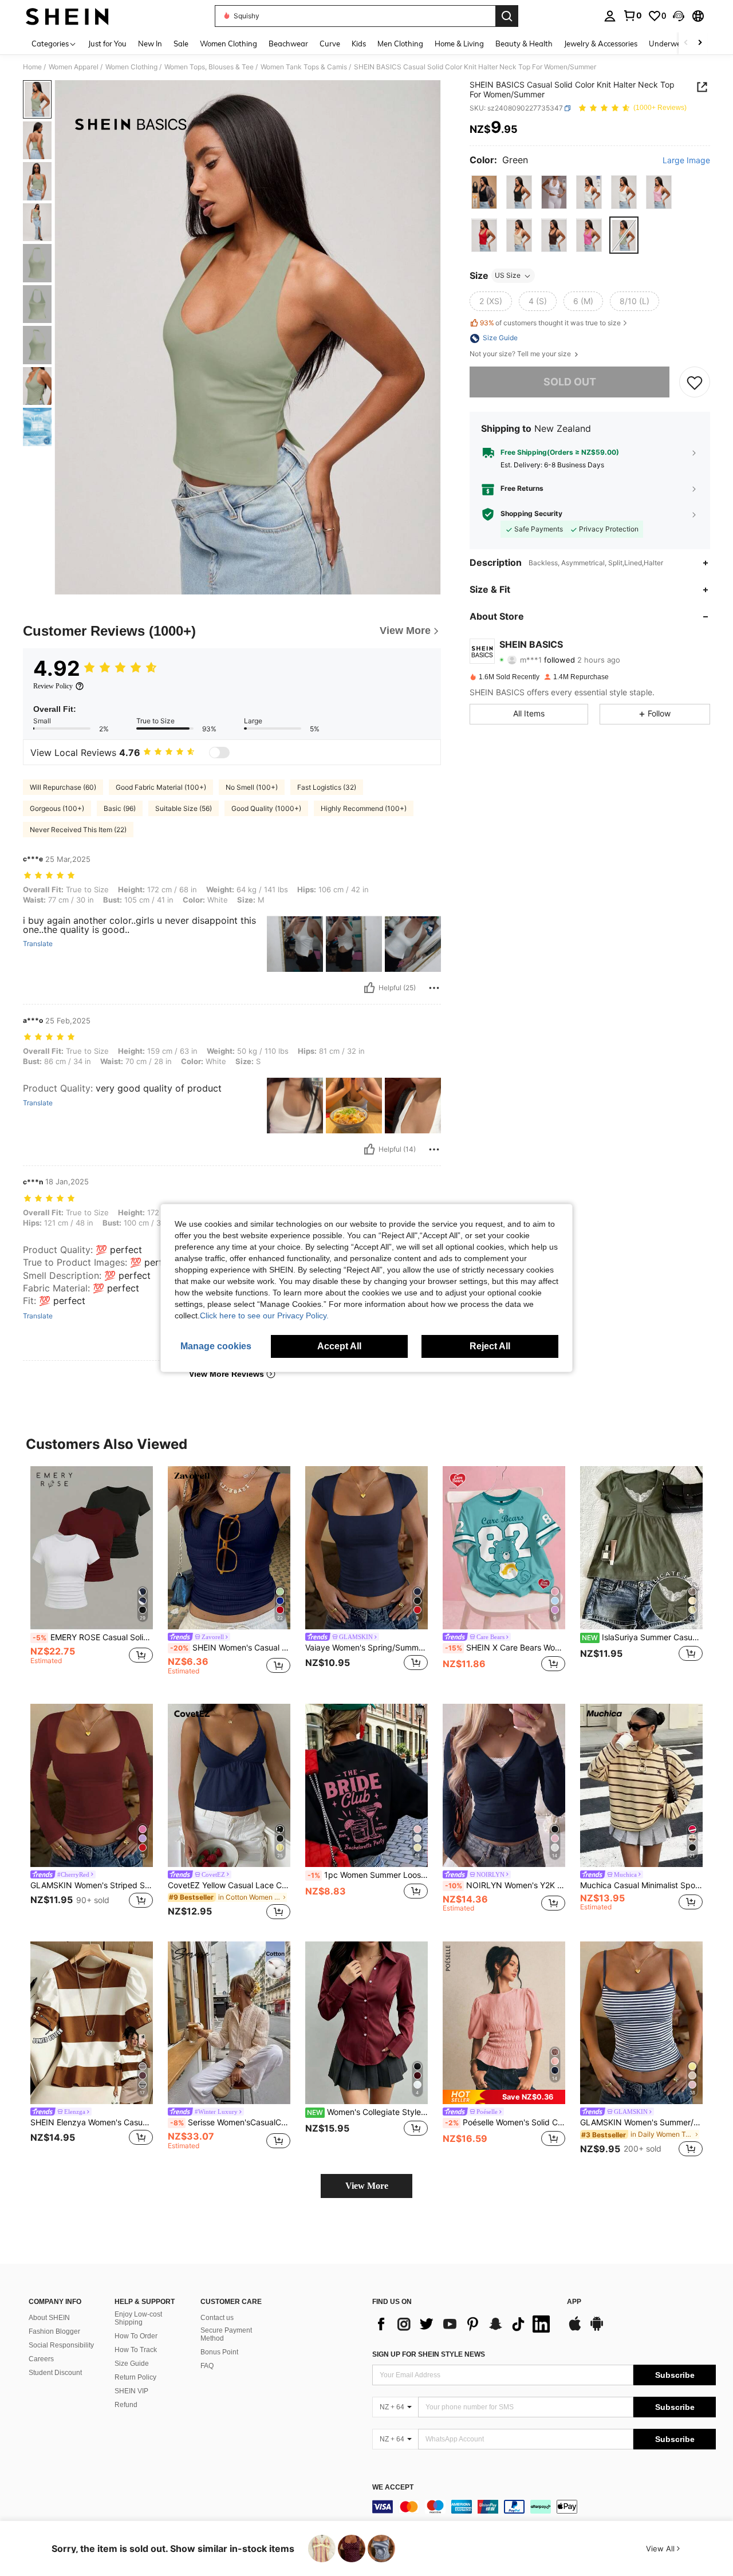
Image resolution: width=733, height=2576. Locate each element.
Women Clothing (131, 67)
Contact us (217, 2318)
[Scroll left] (686, 43)
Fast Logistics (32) (327, 787)
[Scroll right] (700, 43)
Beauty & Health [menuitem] (524, 44)
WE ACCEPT (393, 2488)
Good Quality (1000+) (266, 808)
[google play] (597, 2329)
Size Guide (132, 2364)
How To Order (136, 2336)
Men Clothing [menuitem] (400, 44)
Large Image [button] (686, 161)
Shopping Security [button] (531, 514)
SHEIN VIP (131, 2391)
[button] (679, 16)
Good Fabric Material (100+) (161, 787)
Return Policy (135, 2377)
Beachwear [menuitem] (288, 44)
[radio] (484, 192)
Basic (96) (120, 808)
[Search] (507, 16)
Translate (38, 944)
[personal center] (610, 16)
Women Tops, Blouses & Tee (209, 67)
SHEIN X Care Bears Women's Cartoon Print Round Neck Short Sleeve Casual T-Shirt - (505, 1648)
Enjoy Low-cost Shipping (138, 2318)
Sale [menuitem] (181, 44)
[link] (632, 15)
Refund (126, 2405)
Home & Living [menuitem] (459, 44)
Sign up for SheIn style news (429, 2354)
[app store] (575, 2329)
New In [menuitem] (150, 44)
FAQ (207, 2366)
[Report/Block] (434, 988)
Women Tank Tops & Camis (304, 67)
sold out (570, 382)
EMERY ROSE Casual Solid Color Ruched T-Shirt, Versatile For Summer (93, 1637)
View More (367, 2186)
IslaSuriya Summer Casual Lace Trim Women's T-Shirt (642, 1637)
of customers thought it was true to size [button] (550, 323)
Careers (41, 2359)
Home (32, 67)
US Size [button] (508, 276)
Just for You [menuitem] (107, 44)
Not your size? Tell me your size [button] (521, 355)
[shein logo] (67, 16)
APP (574, 2302)
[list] (464, 2324)
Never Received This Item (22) (78, 830)
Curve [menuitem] (330, 44)
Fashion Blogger (54, 2331)
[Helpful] (369, 988)
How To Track (136, 2350)
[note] (504, 2097)
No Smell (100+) (252, 787)
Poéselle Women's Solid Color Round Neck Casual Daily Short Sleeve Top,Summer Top (505, 2122)
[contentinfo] (544, 2507)
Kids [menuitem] (359, 44)
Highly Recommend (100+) (364, 808)
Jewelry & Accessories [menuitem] (601, 44)
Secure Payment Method (226, 2334)
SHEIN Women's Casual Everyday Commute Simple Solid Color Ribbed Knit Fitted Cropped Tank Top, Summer (230, 1648)
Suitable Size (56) (184, 808)
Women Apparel (74, 67)
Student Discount (55, 2373)
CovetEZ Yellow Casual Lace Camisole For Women (229, 1885)
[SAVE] (695, 383)
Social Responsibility (61, 2345)
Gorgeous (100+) (57, 808)
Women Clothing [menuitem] (228, 44)
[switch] (219, 753)
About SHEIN (49, 2318)
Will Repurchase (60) (63, 787)
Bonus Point (219, 2352)
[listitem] (92, 1576)
